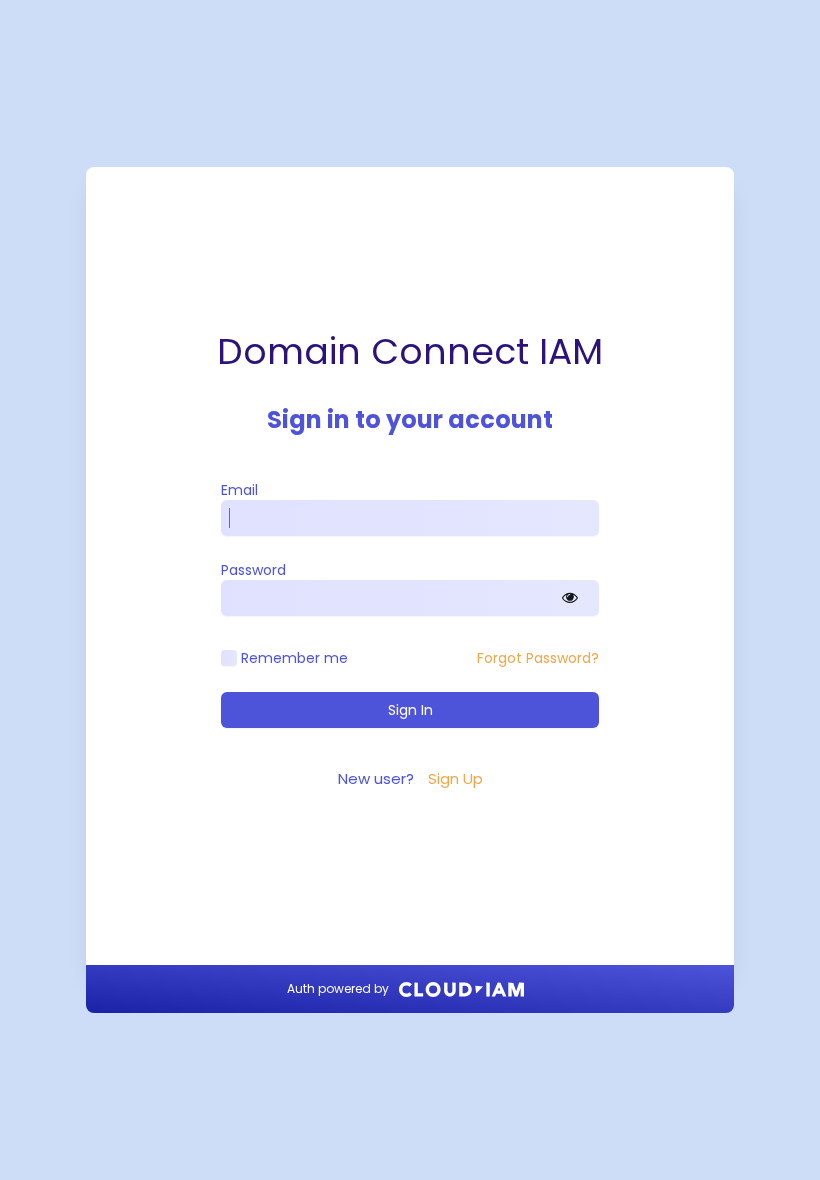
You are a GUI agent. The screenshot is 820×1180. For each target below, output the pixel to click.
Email (239, 490)
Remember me (294, 658)
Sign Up (455, 778)
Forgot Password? (538, 658)
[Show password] (570, 598)
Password (253, 570)
